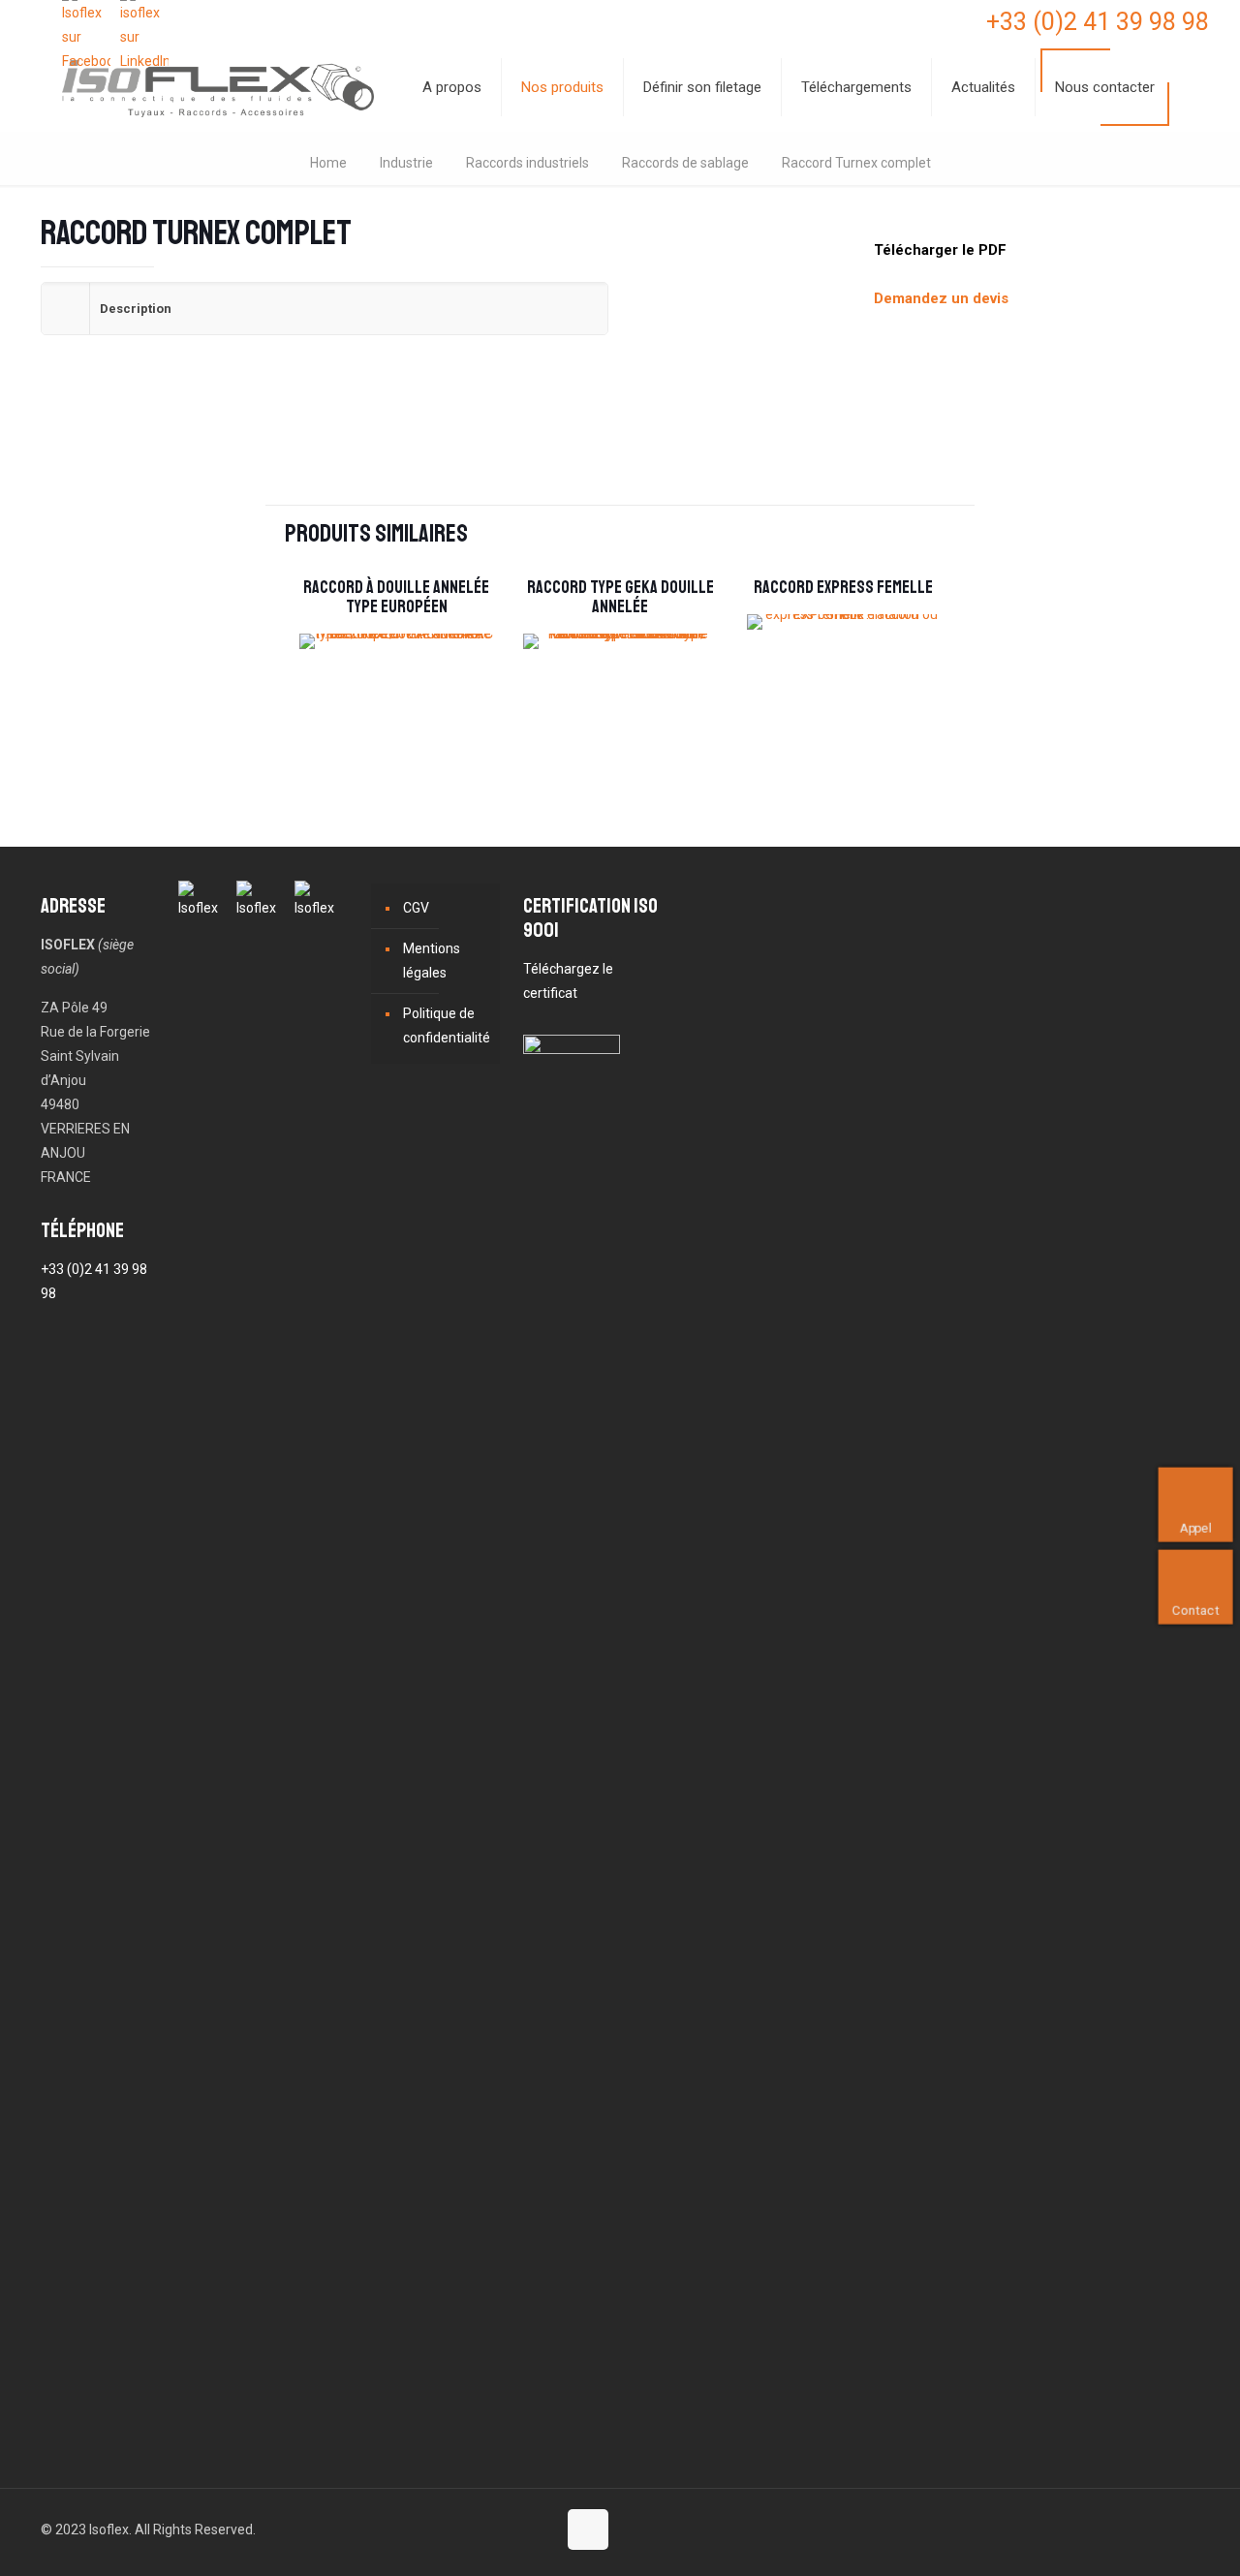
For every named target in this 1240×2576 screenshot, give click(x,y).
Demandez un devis (941, 298)
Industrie (406, 163)
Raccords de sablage (685, 163)
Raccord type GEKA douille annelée (620, 597)
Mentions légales (432, 961)
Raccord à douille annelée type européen (396, 597)
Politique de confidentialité (447, 1025)
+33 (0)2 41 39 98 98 (1098, 22)
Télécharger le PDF (940, 250)
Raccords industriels (527, 163)
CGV (416, 908)
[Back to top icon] (588, 2529)
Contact (1196, 1610)
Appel (1196, 1527)
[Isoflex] (218, 87)
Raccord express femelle (843, 587)
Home (328, 163)
